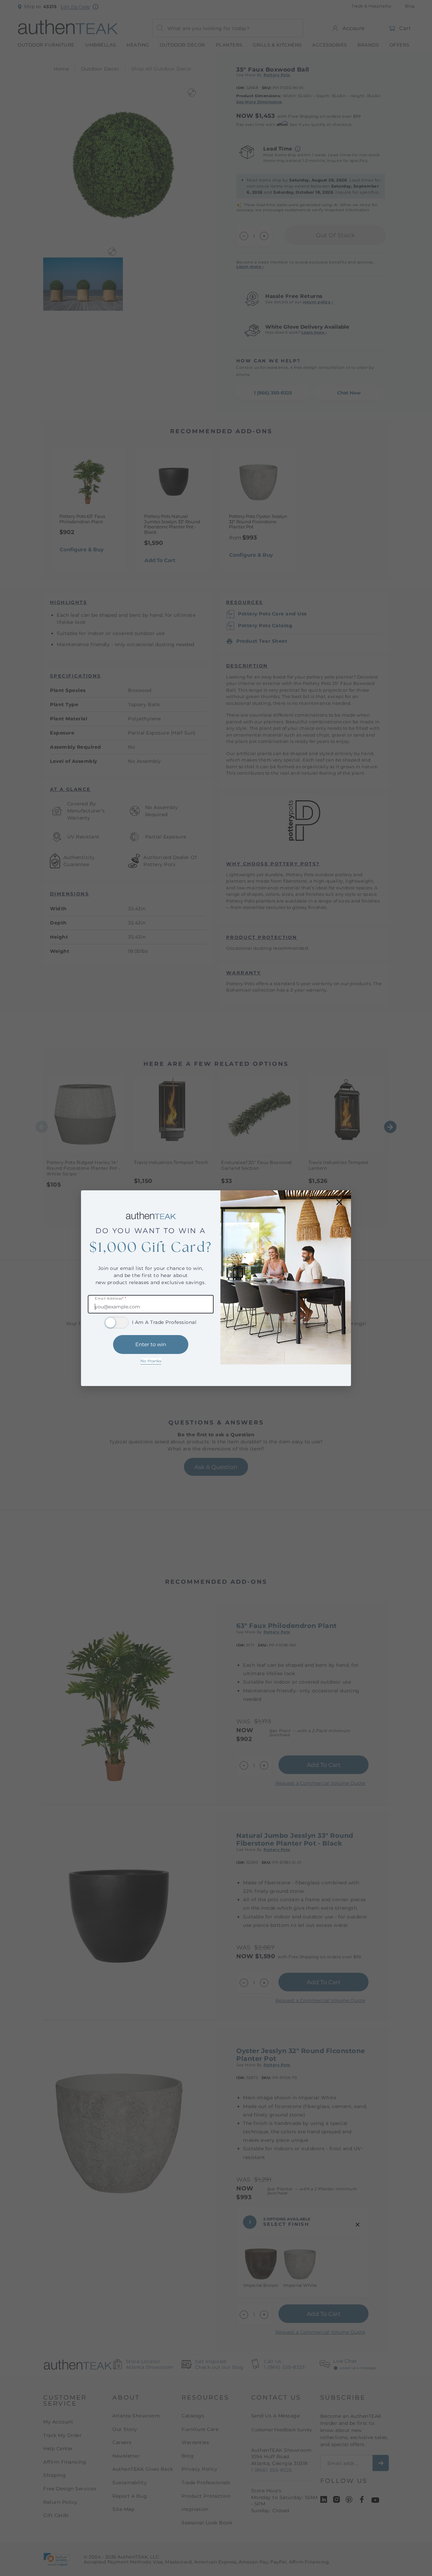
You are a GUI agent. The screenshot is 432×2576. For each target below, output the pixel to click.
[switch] (117, 1323)
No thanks (151, 1361)
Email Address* (111, 1299)
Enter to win (151, 1344)
